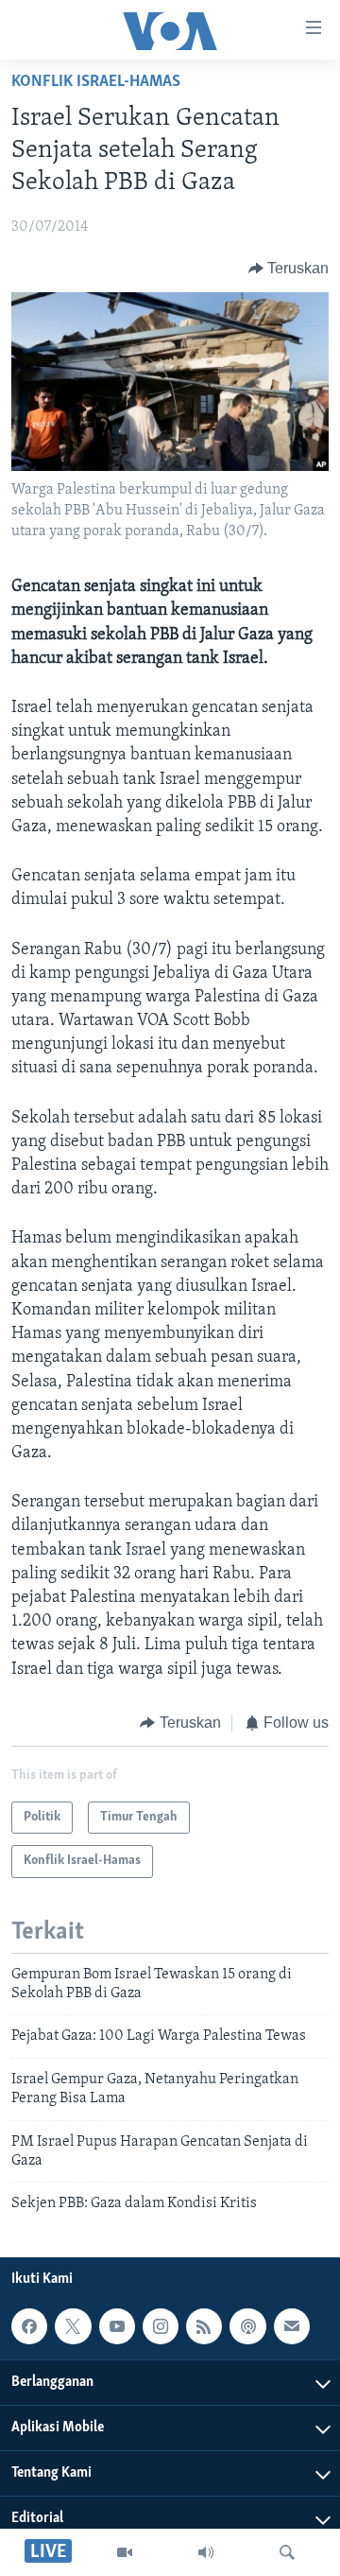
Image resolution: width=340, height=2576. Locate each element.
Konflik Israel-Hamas (96, 82)
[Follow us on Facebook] (29, 2326)
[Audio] (206, 2552)
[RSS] (204, 2326)
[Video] (125, 2552)
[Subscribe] (292, 2326)
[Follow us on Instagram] (161, 2326)
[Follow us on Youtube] (117, 2326)
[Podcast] (247, 2326)
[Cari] (287, 2552)
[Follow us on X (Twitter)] (73, 2326)
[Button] (289, 269)
